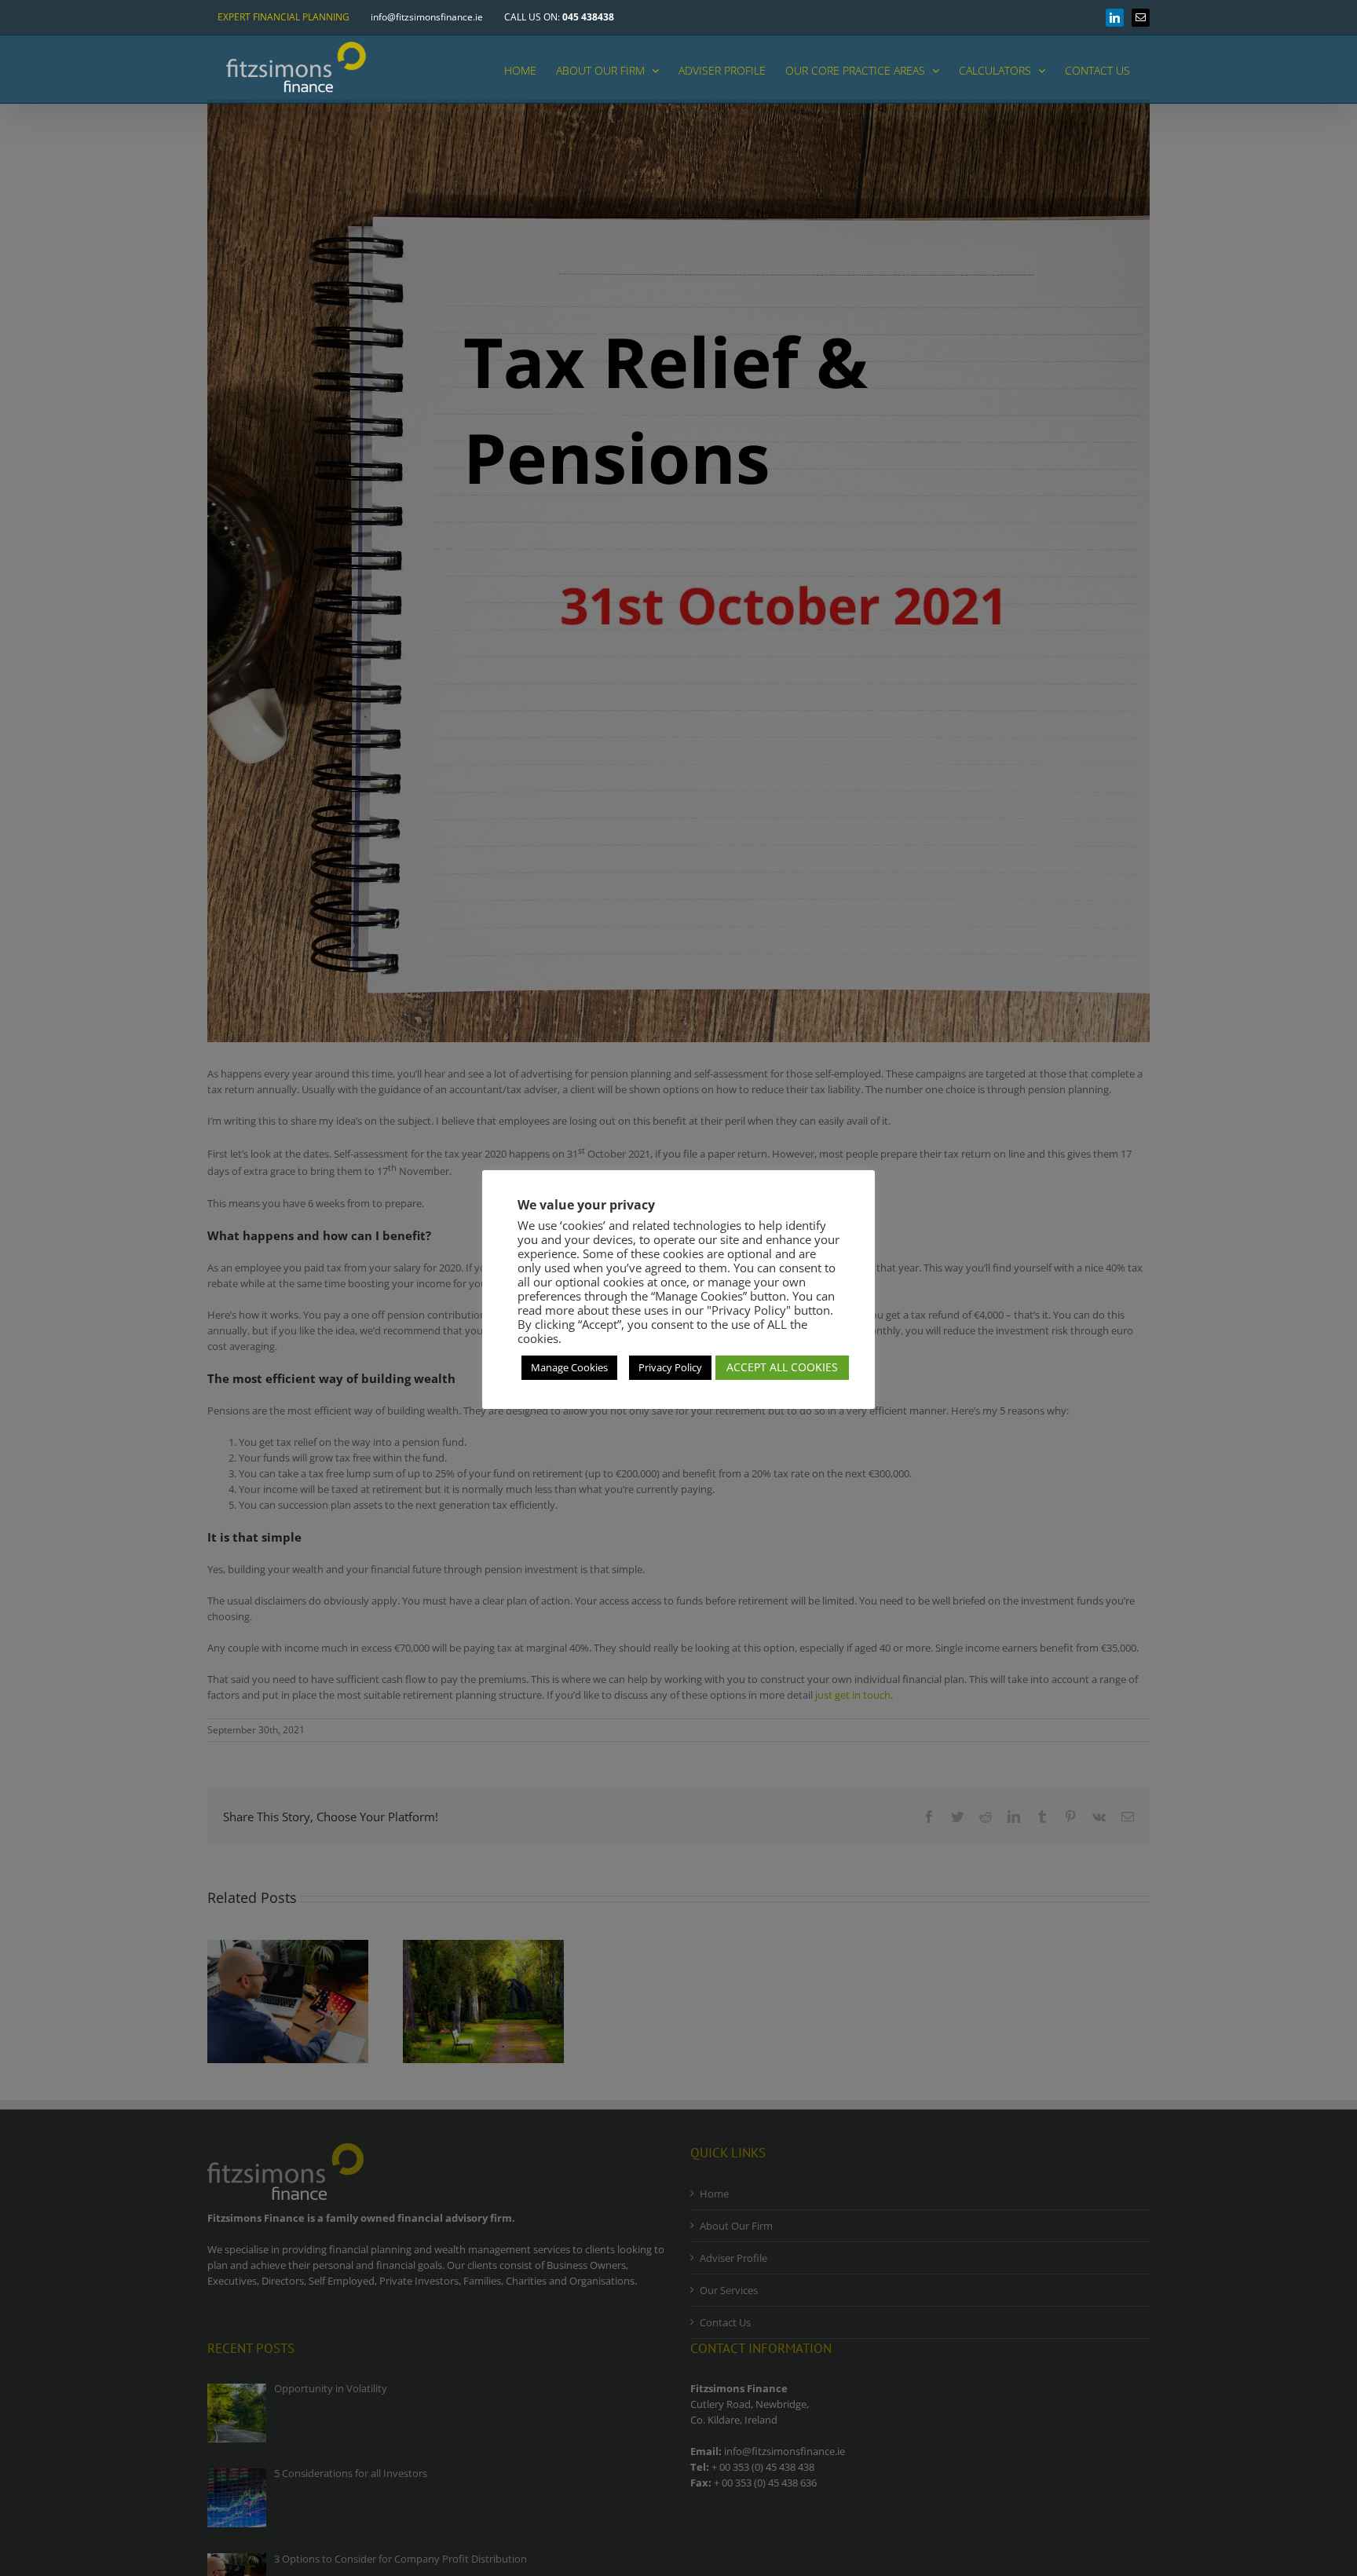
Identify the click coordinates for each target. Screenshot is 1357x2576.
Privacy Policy (670, 1367)
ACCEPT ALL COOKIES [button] (782, 1367)
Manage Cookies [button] (569, 1367)
